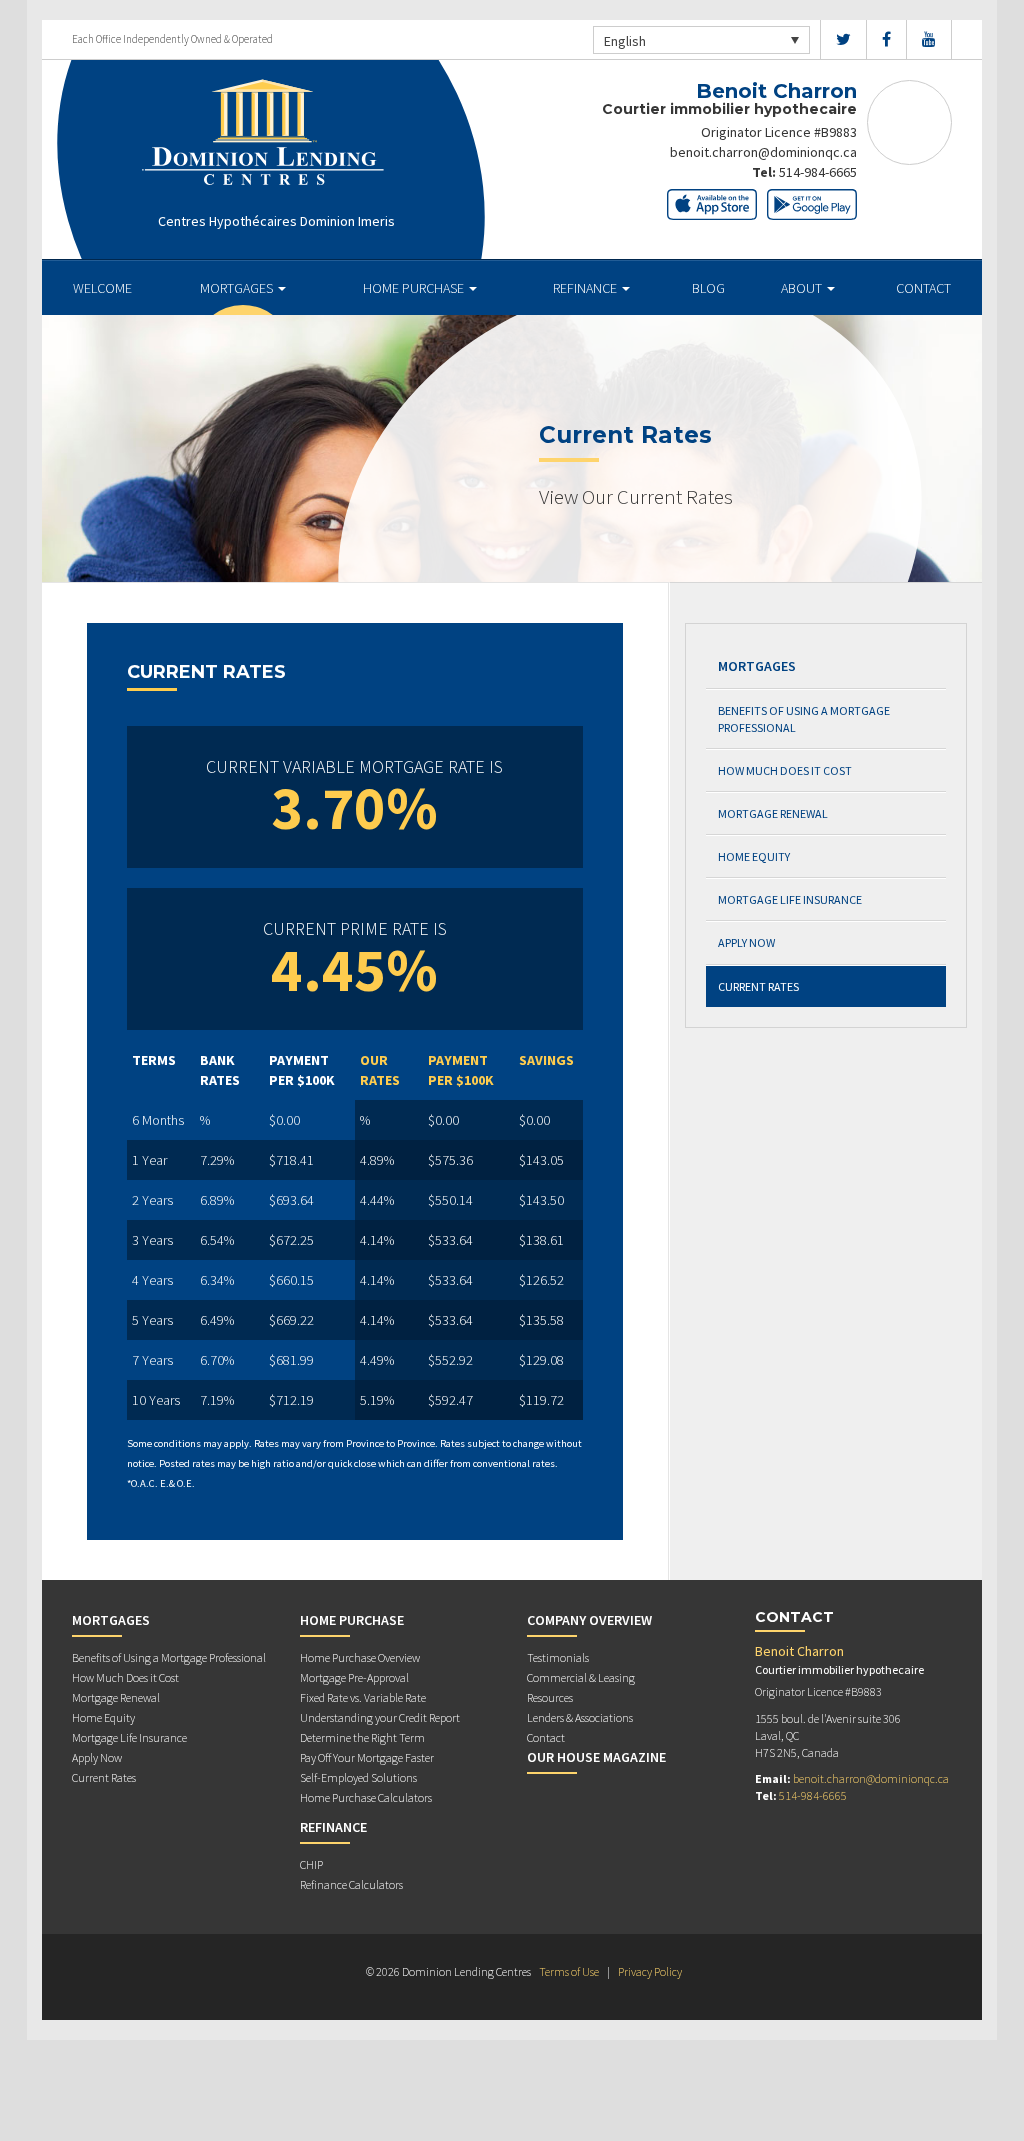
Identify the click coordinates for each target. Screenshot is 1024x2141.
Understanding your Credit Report (380, 1717)
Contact (923, 288)
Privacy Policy (650, 1971)
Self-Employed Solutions (358, 1777)
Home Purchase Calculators (366, 1797)
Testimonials (558, 1657)
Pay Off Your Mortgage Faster (367, 1757)
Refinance (586, 288)
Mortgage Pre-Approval (354, 1677)
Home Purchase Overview (360, 1657)
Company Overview (589, 1620)
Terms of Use (569, 1971)
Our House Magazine (596, 1757)
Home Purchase (415, 288)
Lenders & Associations (580, 1717)
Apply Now (746, 942)
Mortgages (238, 288)
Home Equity (754, 856)
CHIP (311, 1864)
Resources (550, 1697)
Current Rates (758, 986)
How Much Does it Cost (785, 770)
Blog (708, 288)
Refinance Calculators (351, 1884)
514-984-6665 (818, 172)
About (803, 288)
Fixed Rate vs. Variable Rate (363, 1697)
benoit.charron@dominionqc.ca (763, 152)
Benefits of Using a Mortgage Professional (804, 719)
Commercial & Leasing (581, 1677)
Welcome (102, 288)
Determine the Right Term (362, 1737)
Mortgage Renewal (773, 813)
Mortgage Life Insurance (790, 899)
